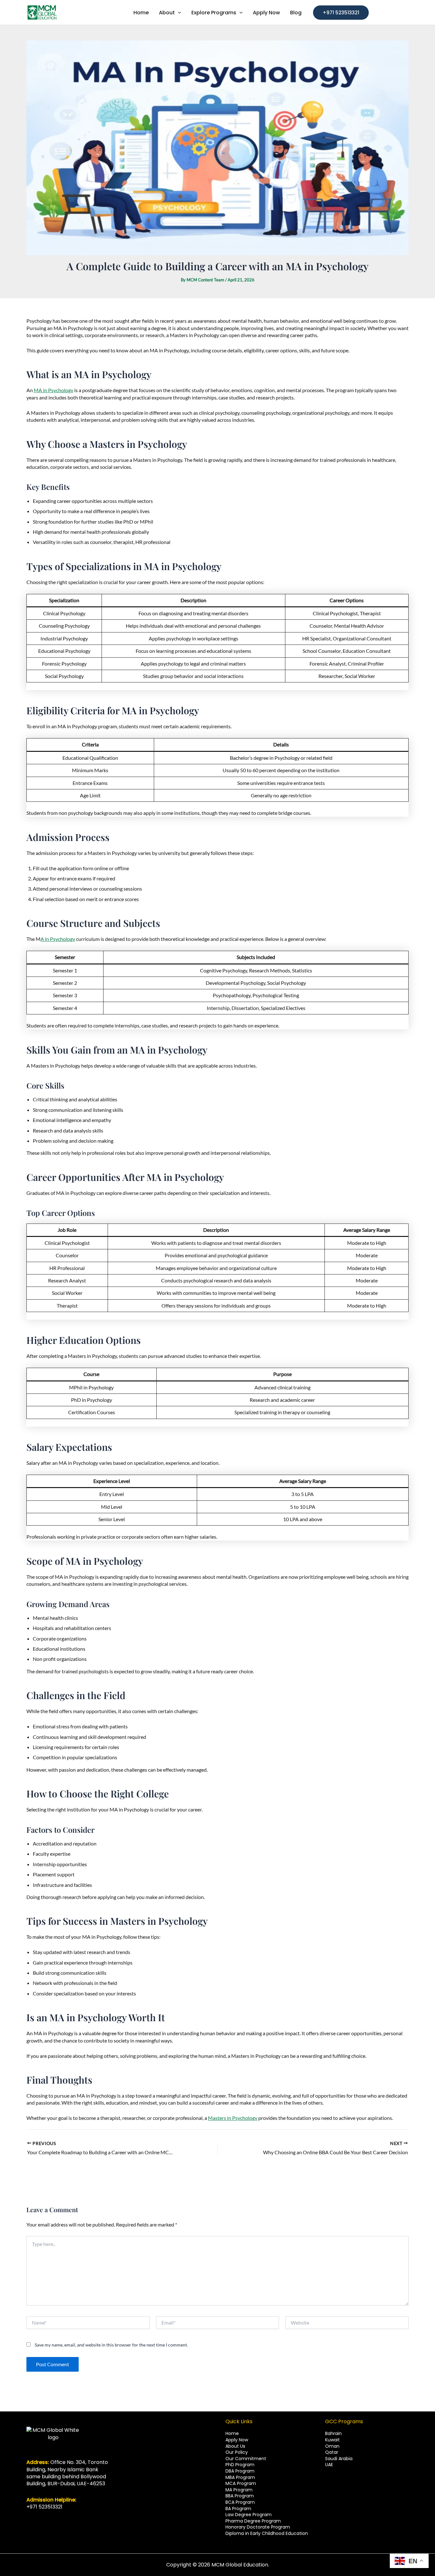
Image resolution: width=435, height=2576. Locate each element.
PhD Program (240, 2465)
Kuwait (332, 2440)
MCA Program (241, 2483)
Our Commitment (246, 2459)
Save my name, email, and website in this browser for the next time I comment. (111, 2345)
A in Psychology (58, 939)
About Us (235, 2446)
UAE (329, 2465)
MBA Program (240, 2477)
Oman (332, 2446)
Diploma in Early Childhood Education (267, 2533)
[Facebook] (29, 2518)
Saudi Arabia (339, 2459)
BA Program (238, 2509)
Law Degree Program (249, 2515)
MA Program (239, 2490)
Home (232, 2433)
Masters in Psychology (233, 2118)
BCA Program (240, 2502)
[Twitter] (39, 2518)
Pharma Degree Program (253, 2521)
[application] (178, 13)
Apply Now (237, 2440)
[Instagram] (48, 2518)
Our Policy (237, 2452)
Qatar (332, 2452)
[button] (341, 13)
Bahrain (333, 2433)
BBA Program (240, 2496)
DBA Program (240, 2471)
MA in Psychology (53, 390)
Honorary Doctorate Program (258, 2527)
